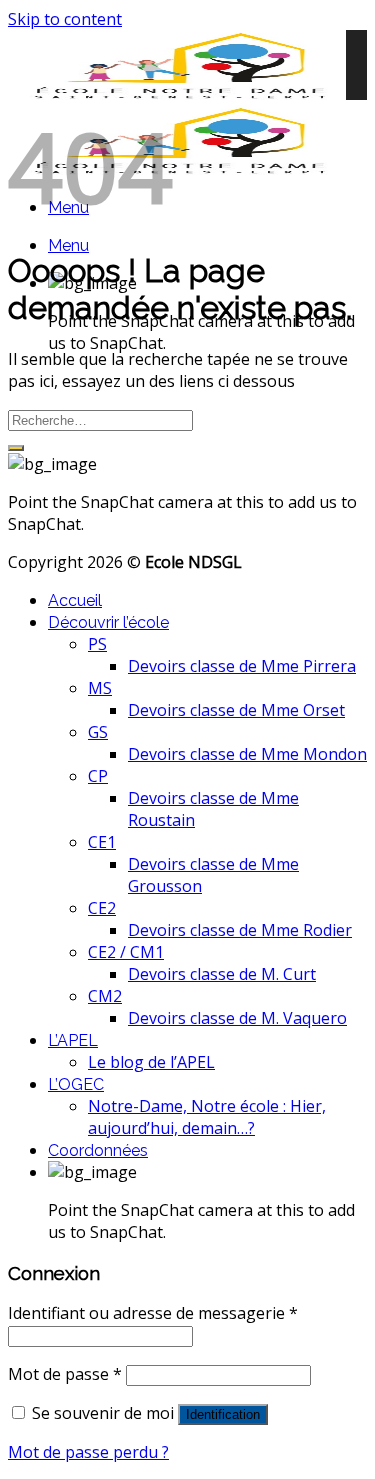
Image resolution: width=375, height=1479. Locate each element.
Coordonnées (98, 1150)
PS (97, 644)
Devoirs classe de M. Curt (222, 974)
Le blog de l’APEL (151, 1062)
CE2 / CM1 (126, 952)
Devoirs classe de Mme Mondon (247, 754)
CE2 (102, 908)
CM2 (105, 996)
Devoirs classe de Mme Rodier (240, 930)
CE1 (102, 842)
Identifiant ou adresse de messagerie (153, 1313)
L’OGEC (76, 1084)
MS (100, 688)
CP (98, 776)
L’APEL (73, 1040)
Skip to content (65, 19)
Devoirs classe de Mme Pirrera (242, 666)
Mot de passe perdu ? (88, 1452)
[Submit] (16, 448)
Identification (223, 1414)
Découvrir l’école (108, 622)
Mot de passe (65, 1374)
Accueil (75, 600)
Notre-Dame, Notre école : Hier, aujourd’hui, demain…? (207, 1117)
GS (98, 732)
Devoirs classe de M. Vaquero (237, 1018)
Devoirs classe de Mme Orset (236, 710)
